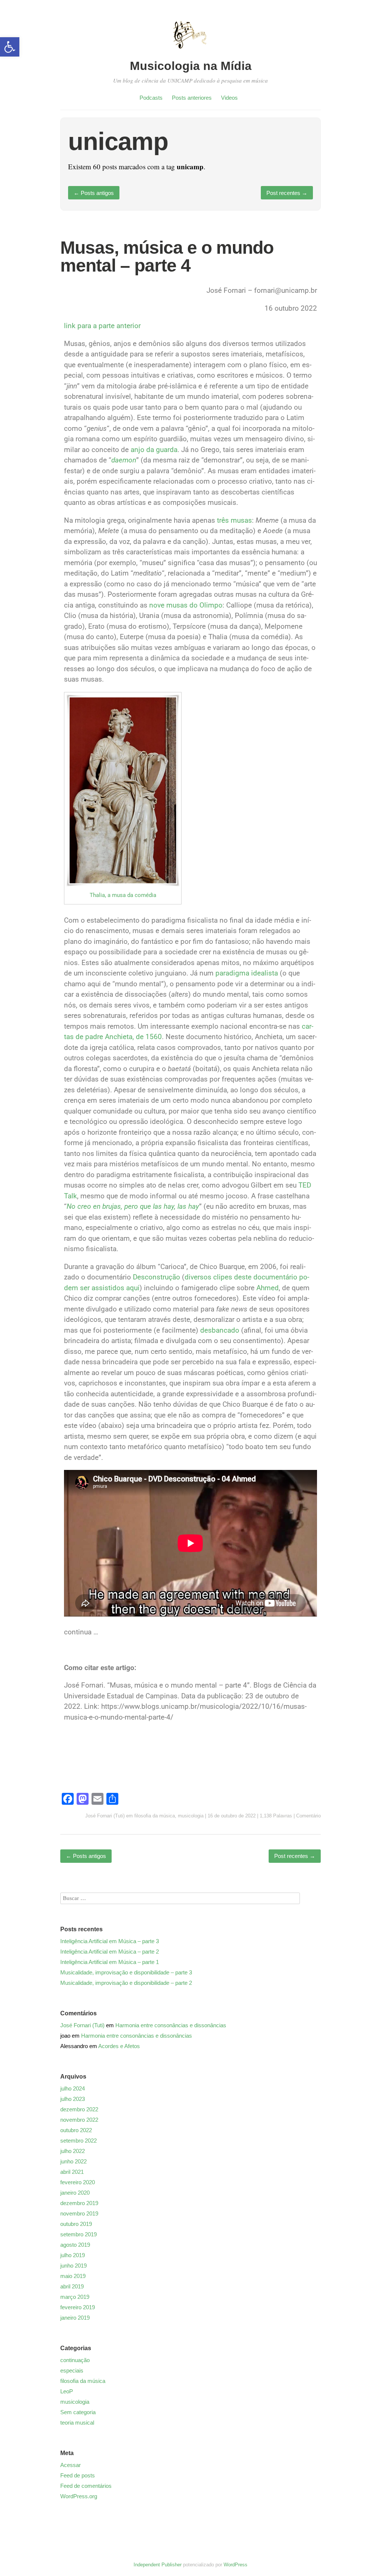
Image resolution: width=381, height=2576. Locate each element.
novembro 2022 (79, 2120)
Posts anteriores (192, 98)
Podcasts (151, 98)
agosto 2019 (75, 2245)
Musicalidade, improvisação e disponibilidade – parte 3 (126, 1972)
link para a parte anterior (102, 326)
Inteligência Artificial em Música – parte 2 (110, 1952)
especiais (72, 2370)
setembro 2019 (79, 2234)
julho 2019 (73, 2255)
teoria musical (77, 2423)
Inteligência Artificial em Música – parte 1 (110, 1962)
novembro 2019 (79, 2213)
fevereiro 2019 (78, 2307)
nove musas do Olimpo (186, 605)
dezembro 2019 (79, 2203)
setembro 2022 (79, 2141)
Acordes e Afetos (119, 2046)
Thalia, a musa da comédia (123, 895)
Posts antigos (94, 193)
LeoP (67, 2391)
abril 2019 (72, 2286)
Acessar (71, 2465)
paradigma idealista (247, 973)
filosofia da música (155, 1816)
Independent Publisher (158, 2565)
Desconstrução (156, 1277)
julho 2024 (73, 2088)
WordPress (236, 2565)
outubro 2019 (76, 2224)
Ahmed (268, 1288)
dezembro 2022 (79, 2109)
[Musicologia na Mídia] (190, 53)
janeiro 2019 (75, 2318)
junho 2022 (73, 2161)
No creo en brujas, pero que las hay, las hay (133, 1206)
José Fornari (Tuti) (105, 1816)
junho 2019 (73, 2266)
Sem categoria (78, 2412)
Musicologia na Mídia (191, 66)
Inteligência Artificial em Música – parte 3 (110, 1941)
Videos (229, 98)
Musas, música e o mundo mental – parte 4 (167, 257)
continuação (75, 2360)
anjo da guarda (154, 450)
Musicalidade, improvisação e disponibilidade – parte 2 (126, 1983)
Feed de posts (78, 2475)
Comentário (308, 1816)
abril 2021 (72, 2172)
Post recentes (287, 193)
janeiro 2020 (75, 2193)
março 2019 (75, 2297)
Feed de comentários (86, 2486)
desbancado (220, 1330)
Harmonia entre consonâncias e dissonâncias (171, 2025)
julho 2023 (73, 2099)
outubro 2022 (76, 2130)
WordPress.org (79, 2496)
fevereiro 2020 (78, 2182)
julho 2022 (73, 2151)
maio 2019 (73, 2276)
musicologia (191, 1816)
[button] (10, 47)
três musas (234, 520)
